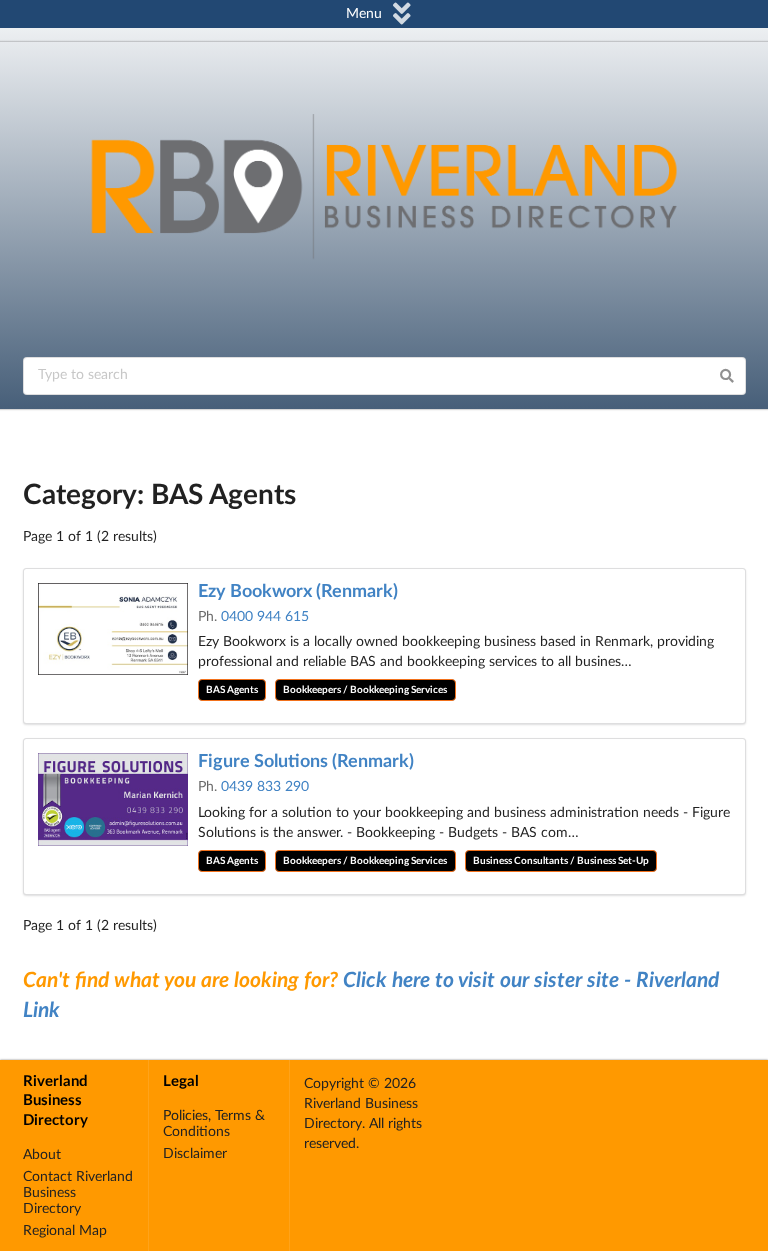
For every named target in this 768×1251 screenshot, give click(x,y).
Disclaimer (195, 1154)
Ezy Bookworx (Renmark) (298, 592)
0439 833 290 (265, 787)
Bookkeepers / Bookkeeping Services (365, 690)
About (42, 1155)
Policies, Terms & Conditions (214, 1124)
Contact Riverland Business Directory (78, 1193)
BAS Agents (232, 690)
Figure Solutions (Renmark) (306, 762)
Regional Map (65, 1231)
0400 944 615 (265, 617)
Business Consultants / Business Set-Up (561, 861)
